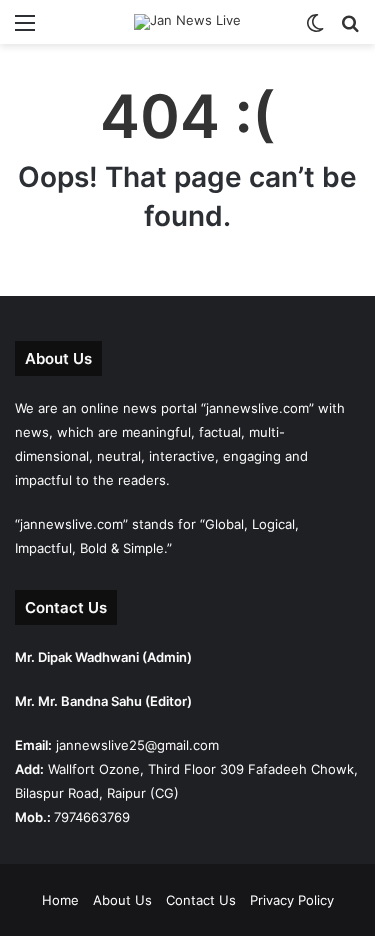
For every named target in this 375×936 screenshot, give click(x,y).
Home (60, 900)
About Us (122, 900)
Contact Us (201, 900)
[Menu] (25, 29)
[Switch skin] (315, 29)
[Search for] (350, 29)
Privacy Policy (292, 900)
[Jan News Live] (187, 22)
